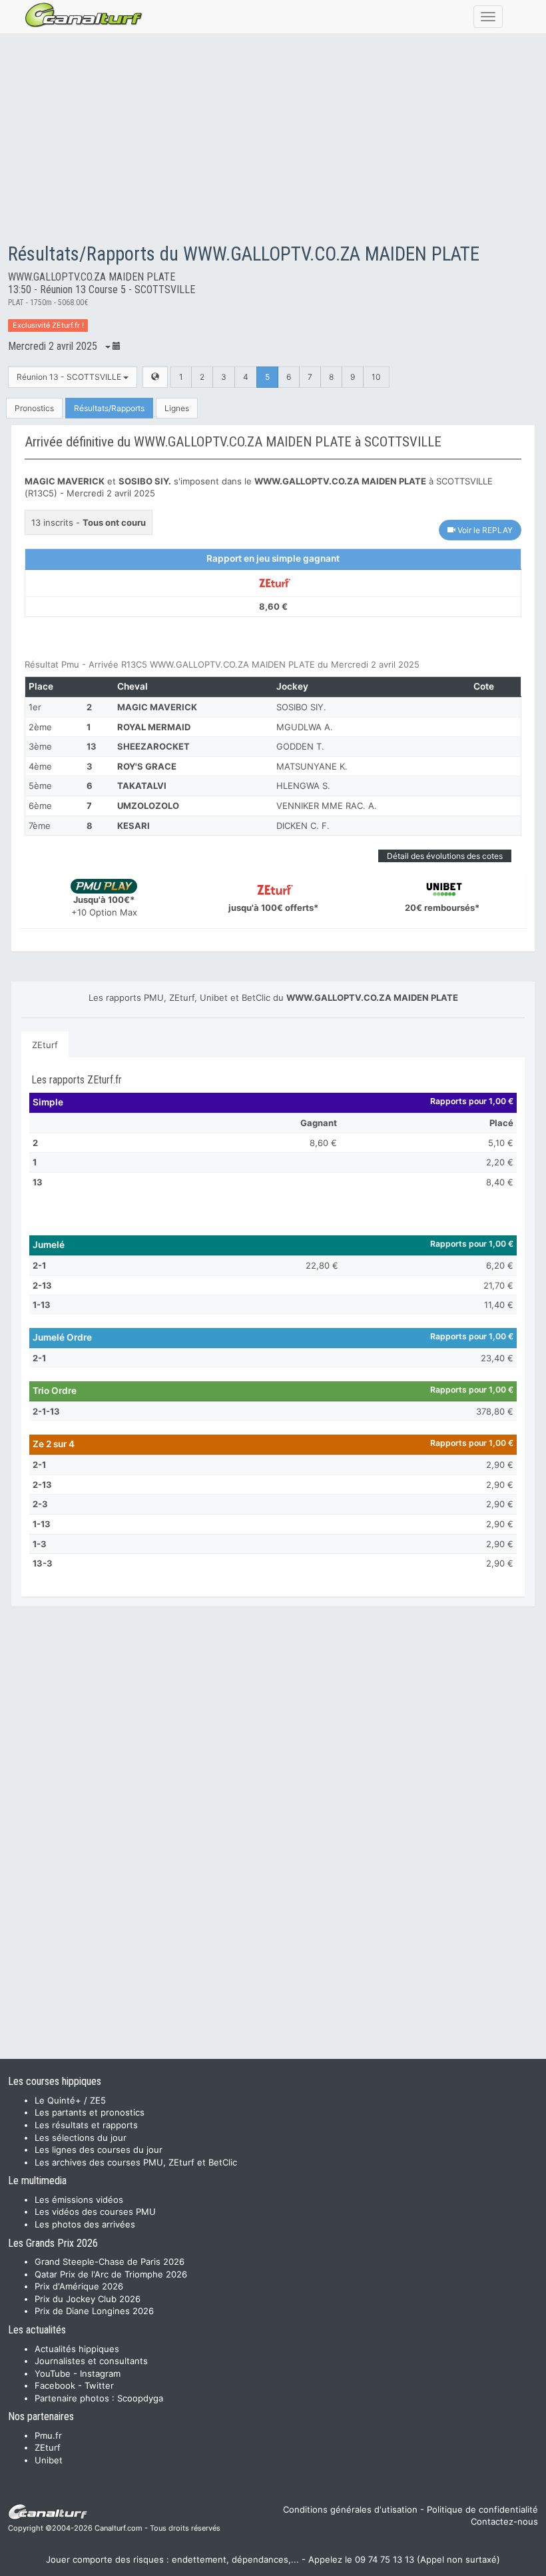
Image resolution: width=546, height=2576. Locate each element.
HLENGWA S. (303, 786)
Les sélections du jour (81, 2138)
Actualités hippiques (77, 2349)
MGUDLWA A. (305, 727)
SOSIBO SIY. (301, 707)
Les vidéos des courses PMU (95, 2212)
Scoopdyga (140, 2398)
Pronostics (34, 408)
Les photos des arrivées (85, 2224)
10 (376, 377)
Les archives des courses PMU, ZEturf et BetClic (136, 2162)
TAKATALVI (142, 786)
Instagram (100, 2373)
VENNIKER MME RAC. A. (327, 806)
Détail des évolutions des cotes (445, 856)
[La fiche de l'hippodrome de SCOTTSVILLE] (155, 377)
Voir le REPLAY (484, 530)
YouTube (53, 2373)
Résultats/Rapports (109, 408)
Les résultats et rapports (86, 2125)
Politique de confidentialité (482, 2509)
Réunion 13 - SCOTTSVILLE (70, 377)
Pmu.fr (48, 2435)
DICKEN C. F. (303, 826)
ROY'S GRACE (147, 766)
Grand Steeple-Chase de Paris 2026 (110, 2261)
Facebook (55, 2385)
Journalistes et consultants (91, 2361)
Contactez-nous (504, 2521)
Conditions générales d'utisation (350, 2509)
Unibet (49, 2460)
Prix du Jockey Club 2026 (88, 2299)
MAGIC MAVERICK (157, 707)
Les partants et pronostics (90, 2112)
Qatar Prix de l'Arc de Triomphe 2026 (111, 2274)
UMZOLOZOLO (148, 806)
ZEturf (45, 1045)
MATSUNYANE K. (312, 766)
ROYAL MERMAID (154, 727)
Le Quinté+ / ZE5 (70, 2100)
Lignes (177, 408)
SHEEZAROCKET (153, 746)
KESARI (134, 826)
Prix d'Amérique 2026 (79, 2286)
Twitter (99, 2385)
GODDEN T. (300, 746)
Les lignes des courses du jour (99, 2150)
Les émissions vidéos (79, 2200)
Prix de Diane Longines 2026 (94, 2311)
